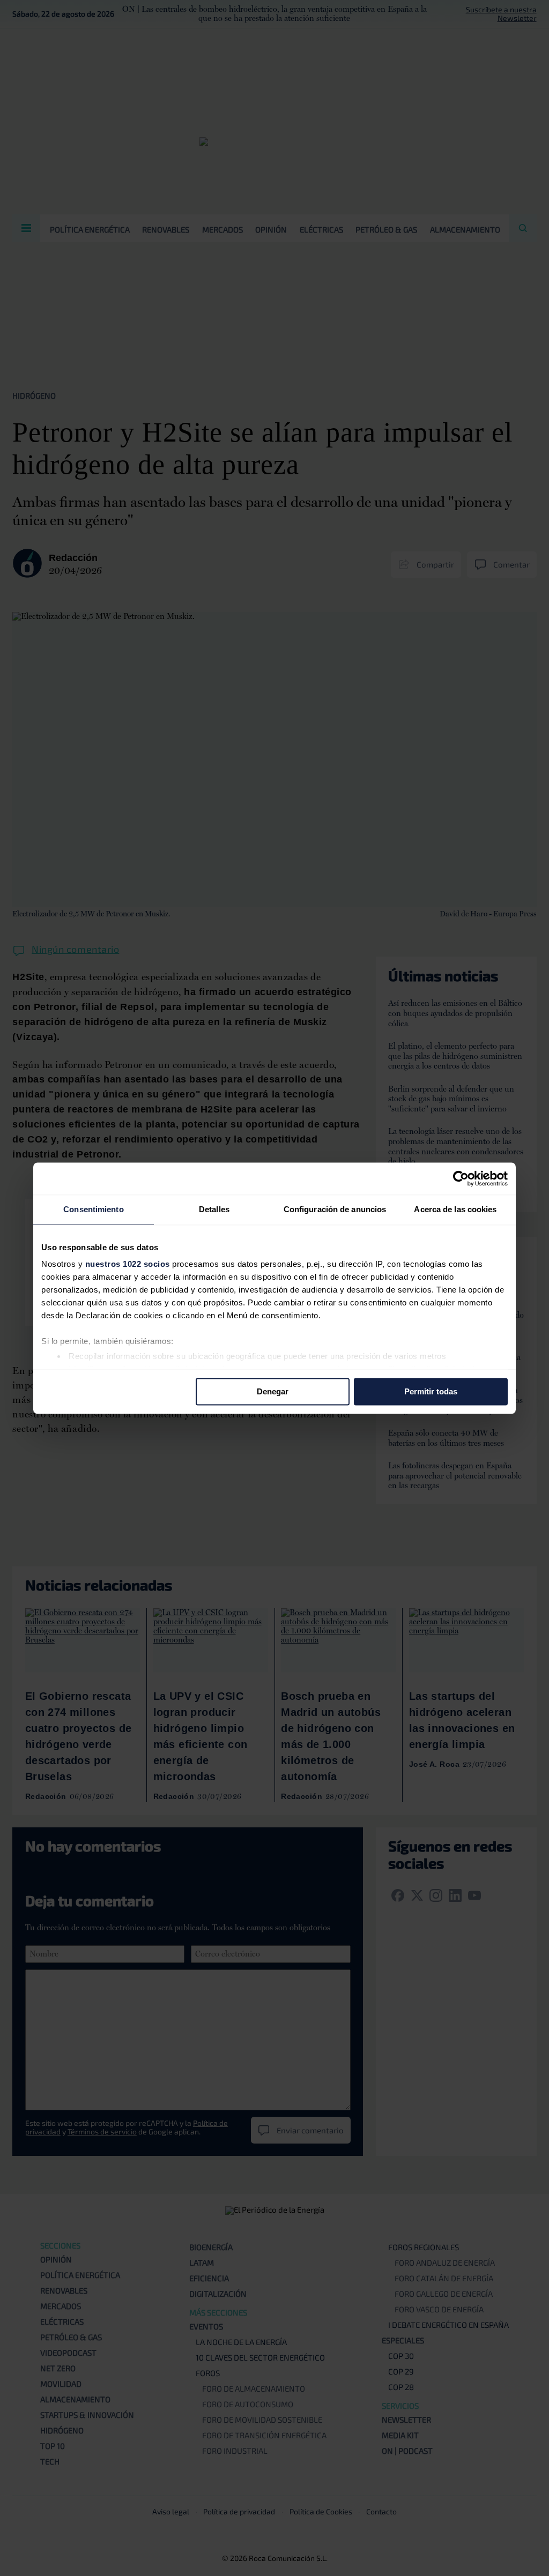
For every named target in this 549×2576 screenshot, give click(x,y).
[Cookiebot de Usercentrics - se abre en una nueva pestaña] (461, 1178)
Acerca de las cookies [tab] (455, 1209)
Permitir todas (431, 1391)
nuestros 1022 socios (128, 1264)
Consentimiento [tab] (93, 1209)
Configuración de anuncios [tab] (335, 1209)
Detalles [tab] (214, 1209)
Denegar (273, 1391)
